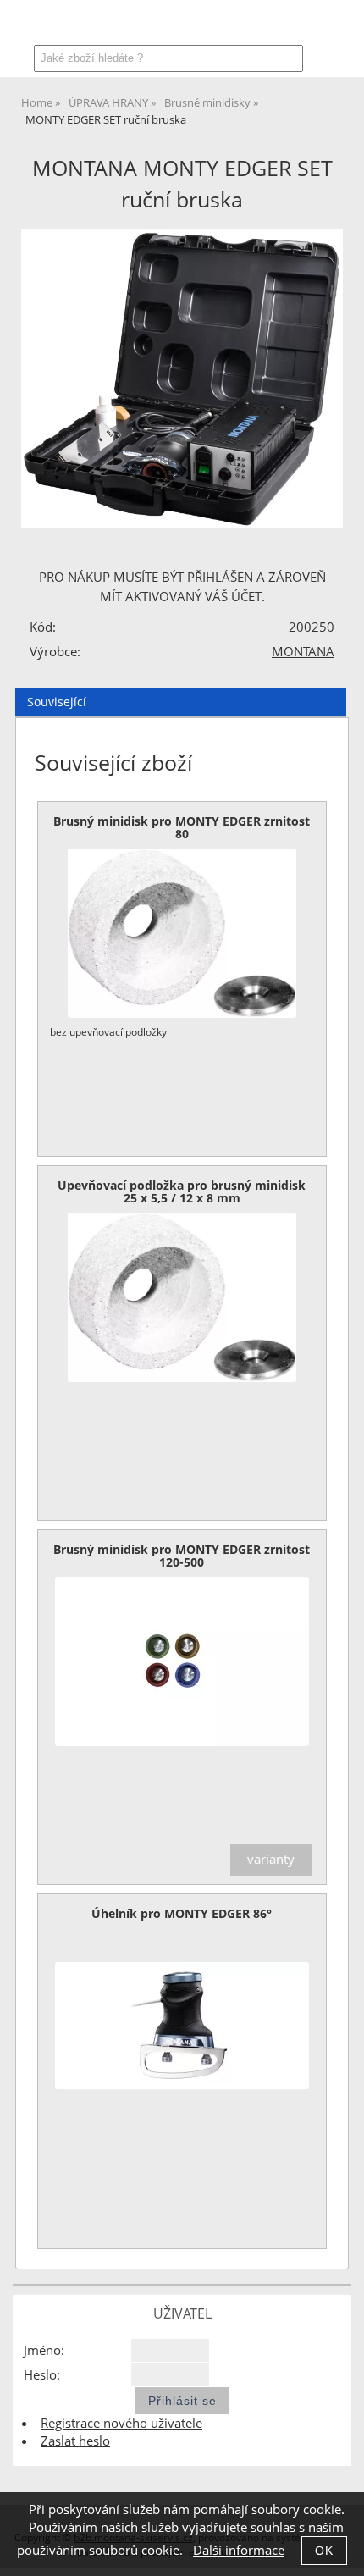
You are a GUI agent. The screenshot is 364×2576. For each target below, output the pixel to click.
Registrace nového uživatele (121, 2423)
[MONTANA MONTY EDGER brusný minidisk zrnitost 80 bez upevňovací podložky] (182, 933)
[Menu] (21, 22)
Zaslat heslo (75, 2441)
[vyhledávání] (294, 27)
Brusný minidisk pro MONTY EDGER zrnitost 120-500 (182, 1556)
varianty (271, 1859)
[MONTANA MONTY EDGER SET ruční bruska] (182, 379)
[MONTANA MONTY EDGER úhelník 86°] (182, 2026)
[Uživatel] (252, 27)
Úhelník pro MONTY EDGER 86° (182, 1913)
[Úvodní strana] (66, 27)
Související (57, 702)
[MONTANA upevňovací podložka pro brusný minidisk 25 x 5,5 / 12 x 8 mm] (182, 1297)
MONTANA (303, 652)
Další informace (239, 2550)
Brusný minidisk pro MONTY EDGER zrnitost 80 (182, 827)
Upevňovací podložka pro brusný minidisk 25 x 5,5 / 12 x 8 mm (182, 1191)
